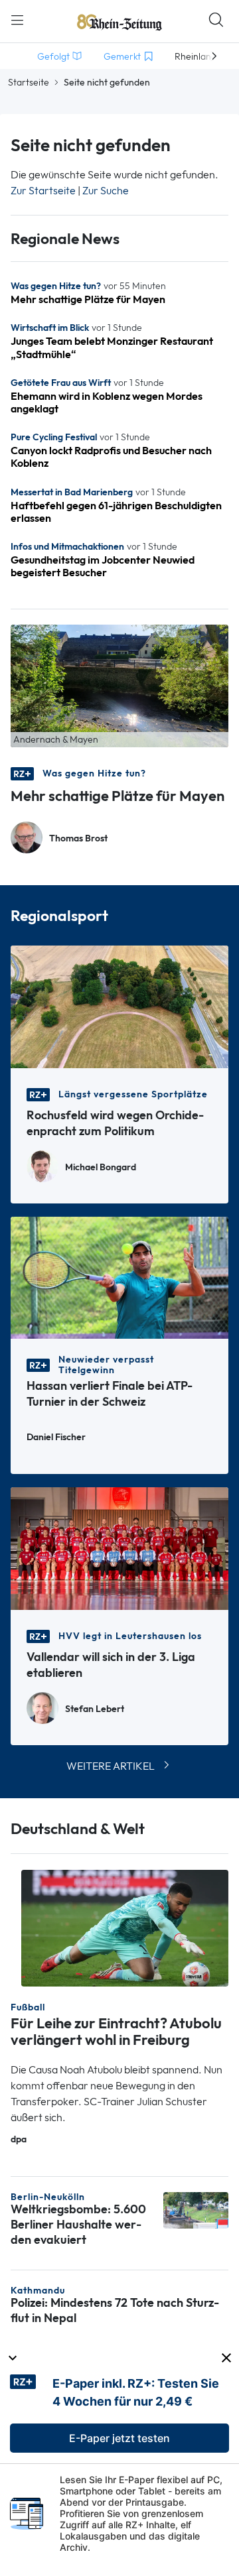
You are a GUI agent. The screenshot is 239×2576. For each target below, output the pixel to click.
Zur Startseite (43, 191)
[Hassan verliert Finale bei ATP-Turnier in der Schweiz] (119, 1277)
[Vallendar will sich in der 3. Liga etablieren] (119, 1547)
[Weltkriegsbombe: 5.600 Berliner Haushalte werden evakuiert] (196, 2210)
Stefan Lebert (95, 1709)
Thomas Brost (78, 838)
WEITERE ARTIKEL (111, 1766)
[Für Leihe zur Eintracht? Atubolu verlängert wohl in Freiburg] (125, 1927)
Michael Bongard (101, 1167)
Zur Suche (106, 191)
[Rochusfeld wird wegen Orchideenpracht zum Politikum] (119, 1006)
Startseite (29, 82)
